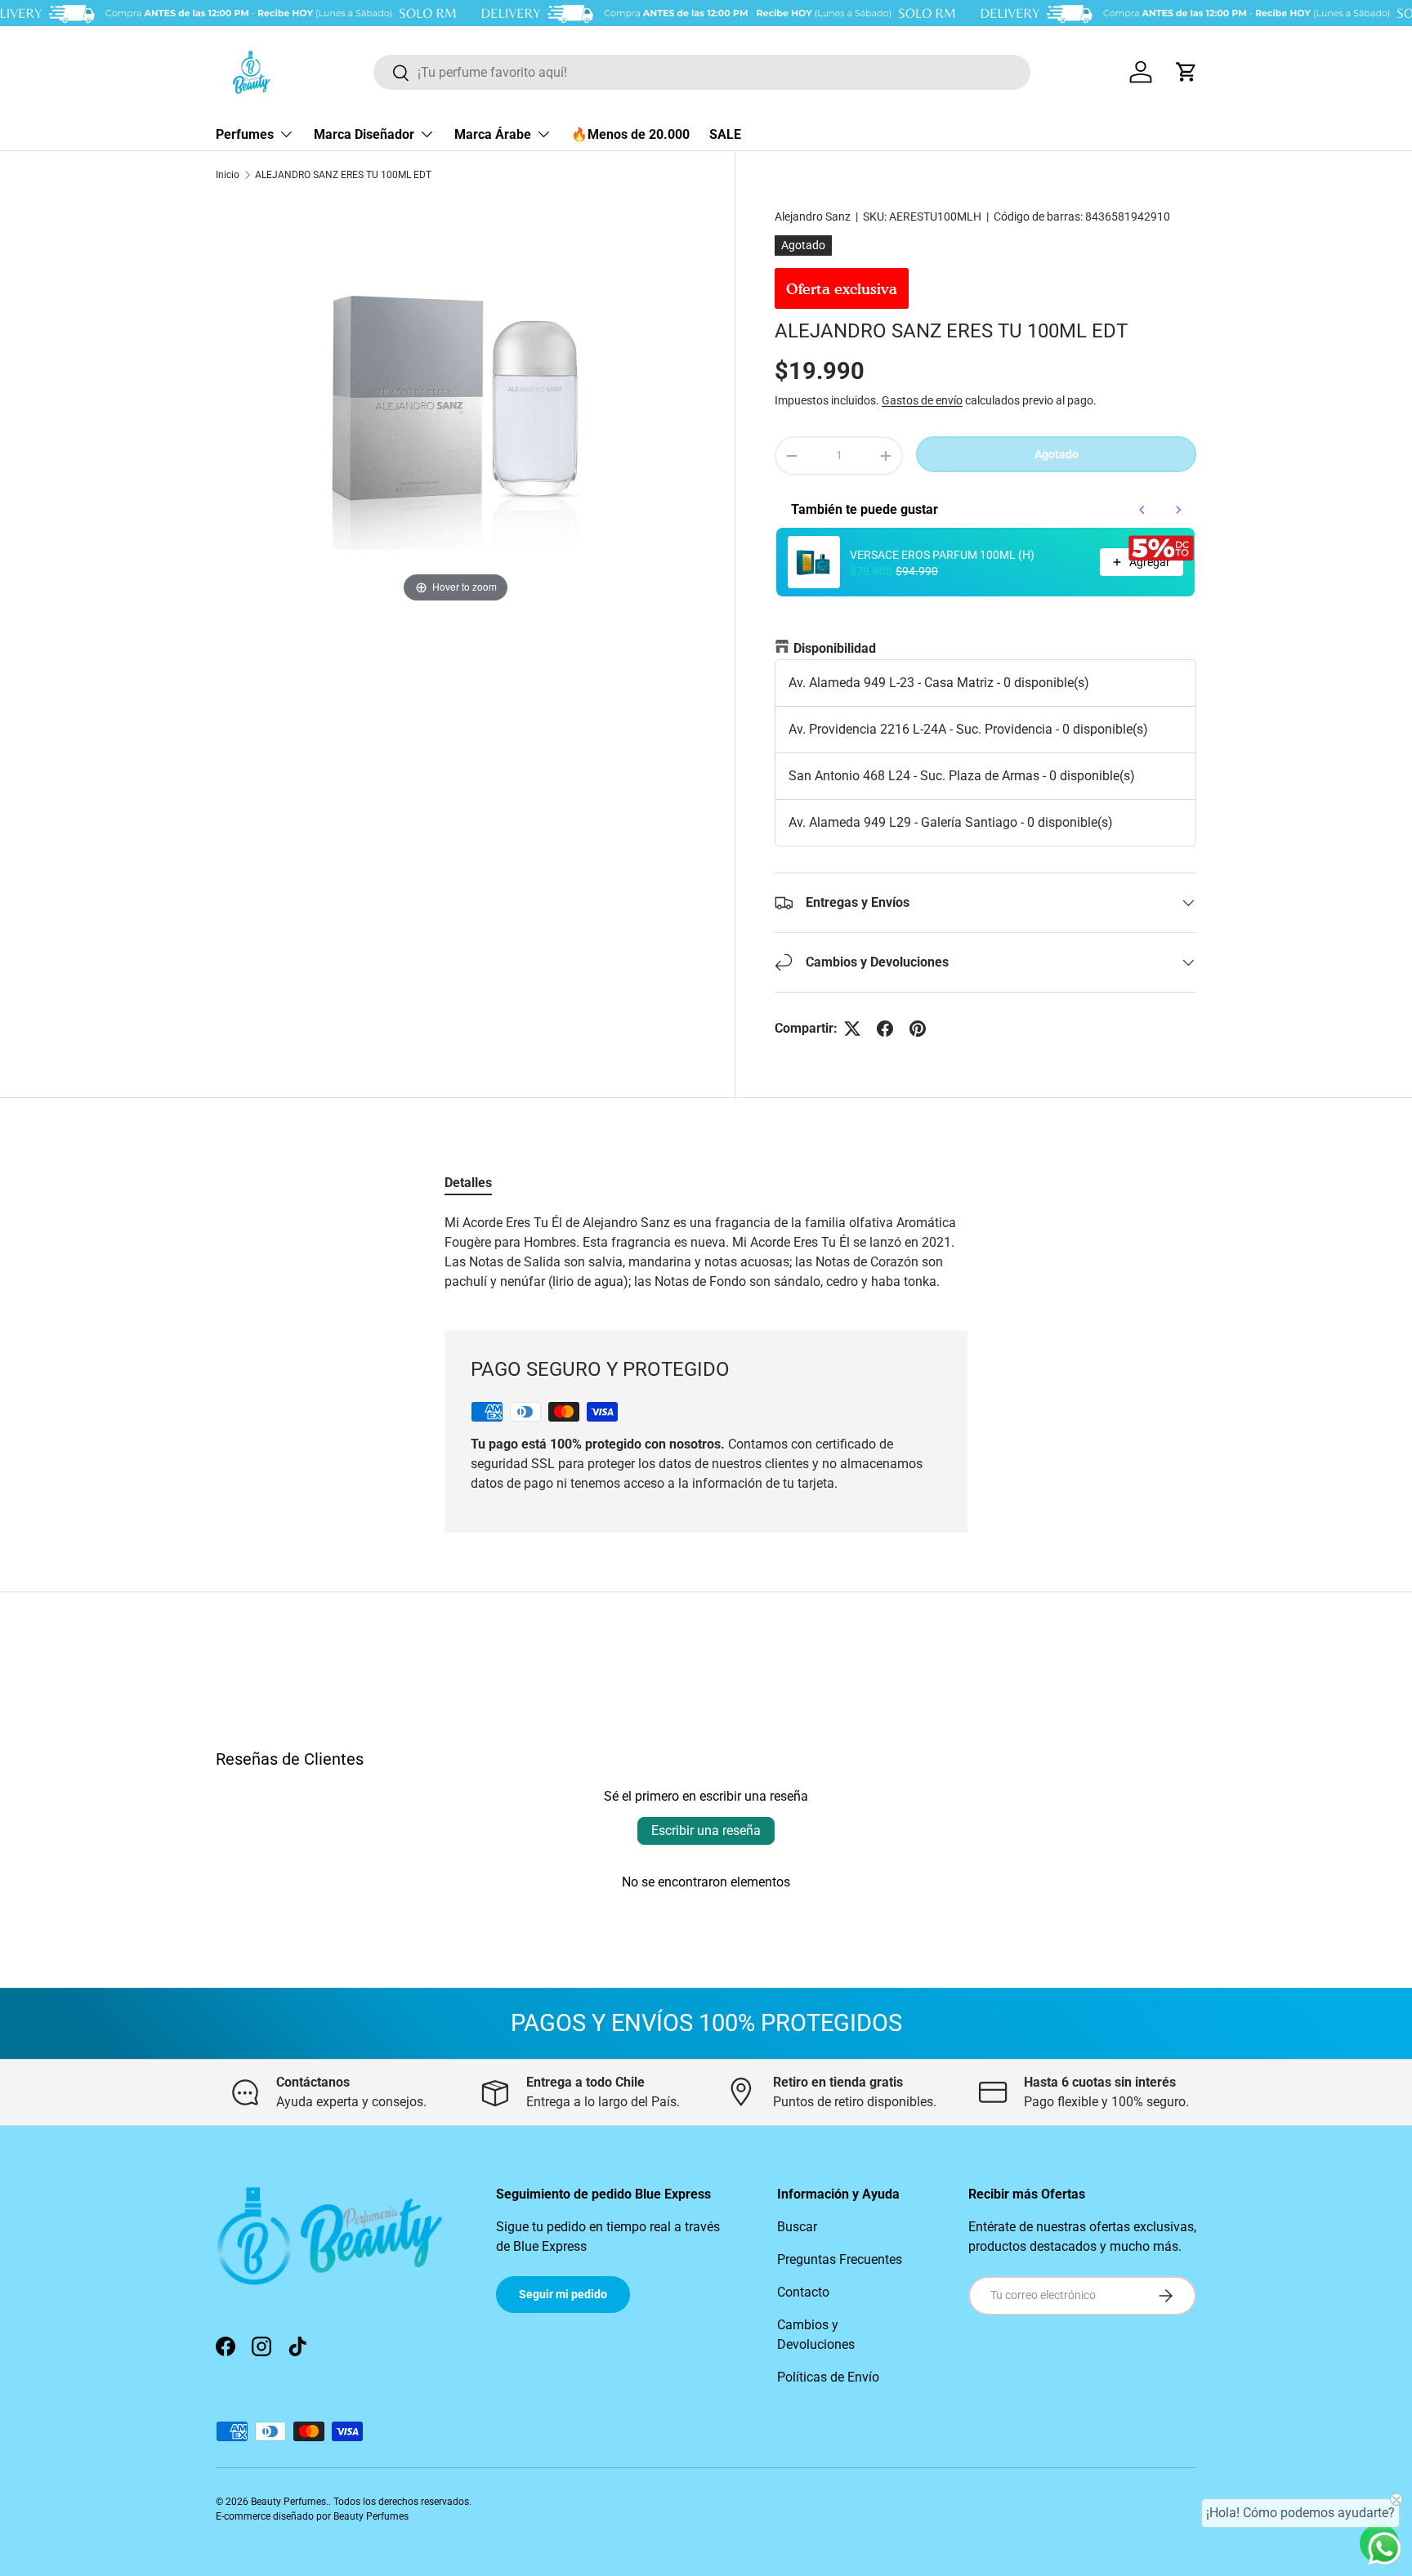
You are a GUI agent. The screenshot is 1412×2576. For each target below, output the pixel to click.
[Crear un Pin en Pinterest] (918, 1029)
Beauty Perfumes (288, 2502)
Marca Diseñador (364, 134)
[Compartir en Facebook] (885, 1029)
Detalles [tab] (468, 1183)
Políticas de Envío (828, 2377)
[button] (1186, 72)
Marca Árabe (493, 134)
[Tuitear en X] (852, 1029)
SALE (725, 134)
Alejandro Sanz (813, 217)
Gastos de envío (922, 400)
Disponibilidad (835, 648)
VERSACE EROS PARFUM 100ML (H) (942, 555)
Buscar (797, 2227)
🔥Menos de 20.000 (630, 134)
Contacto (803, 2292)
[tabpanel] (706, 1252)
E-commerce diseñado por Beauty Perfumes (312, 2516)
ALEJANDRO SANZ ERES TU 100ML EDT (343, 175)
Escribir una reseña (706, 1830)
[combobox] (702, 72)
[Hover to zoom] (456, 402)
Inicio (228, 175)
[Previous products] (1142, 510)
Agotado (1057, 454)
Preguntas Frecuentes (840, 2259)
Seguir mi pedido (563, 2294)
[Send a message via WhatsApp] (1385, 2549)
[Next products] (1178, 510)
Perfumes (245, 134)
